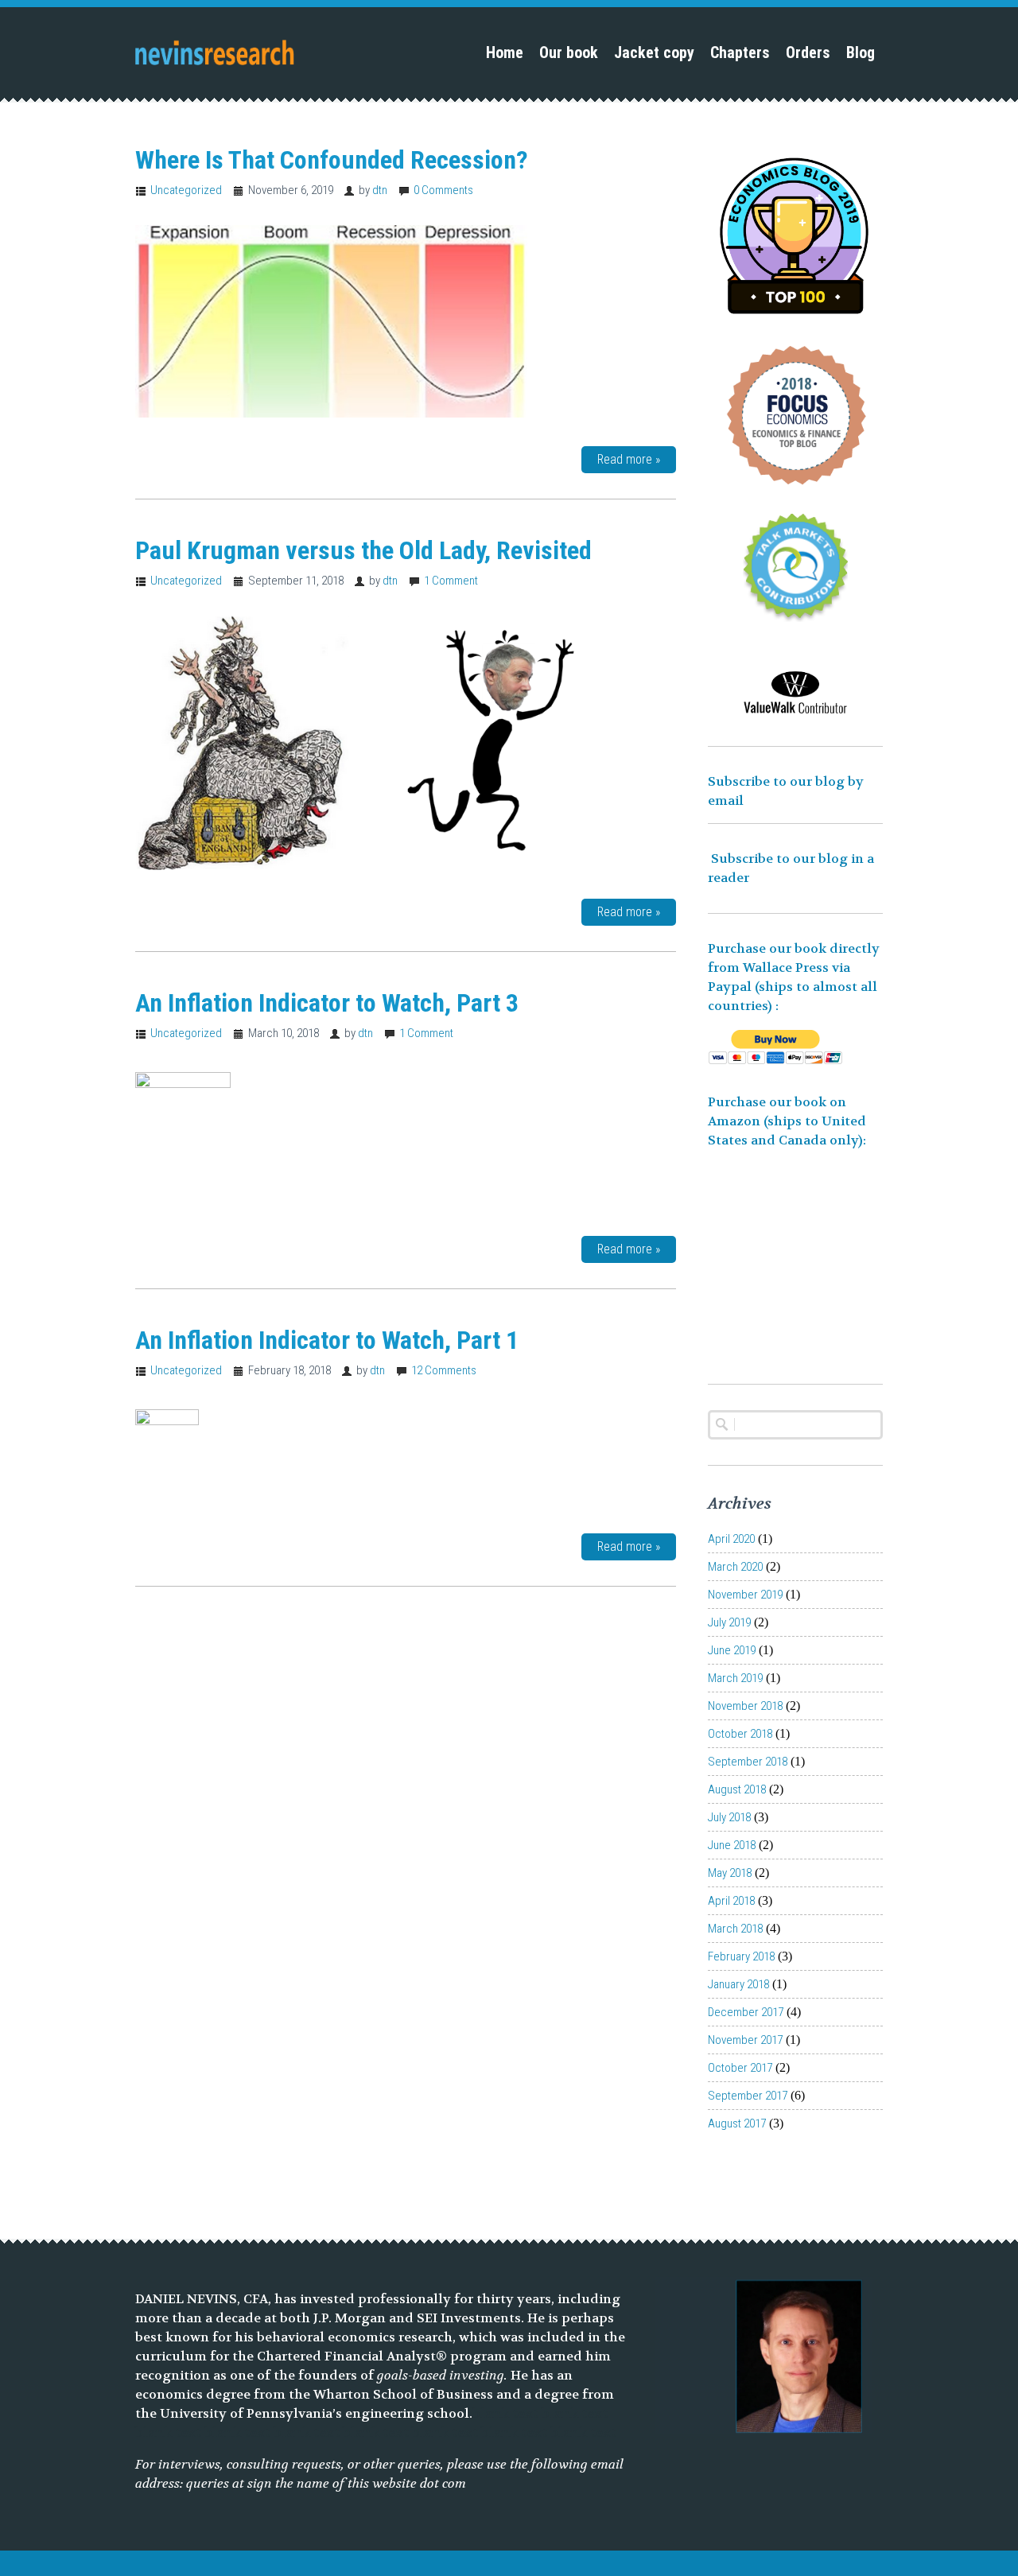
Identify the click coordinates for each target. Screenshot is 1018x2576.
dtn (380, 190)
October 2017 (740, 2068)
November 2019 (745, 1595)
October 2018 (740, 1734)
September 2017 (748, 2096)
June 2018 (732, 1845)
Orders (808, 52)
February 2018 (741, 1956)
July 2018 (729, 1817)
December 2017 (746, 2012)
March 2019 (735, 1678)
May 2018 (730, 1873)
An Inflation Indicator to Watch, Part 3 (327, 1003)
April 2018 (731, 1901)
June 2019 (732, 1650)
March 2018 (735, 1929)
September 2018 (748, 1762)
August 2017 (737, 2123)
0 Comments (443, 190)
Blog (861, 52)
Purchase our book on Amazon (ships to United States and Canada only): (789, 1121)
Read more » (629, 459)
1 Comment (451, 581)
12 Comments (444, 1370)
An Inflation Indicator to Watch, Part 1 (327, 1340)
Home (505, 52)
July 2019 (729, 1622)
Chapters (740, 52)
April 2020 (731, 1539)
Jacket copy (654, 52)
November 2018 (745, 1706)
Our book (569, 52)
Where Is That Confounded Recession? (332, 160)
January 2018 (738, 1984)
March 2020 (735, 1567)
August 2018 (737, 1789)
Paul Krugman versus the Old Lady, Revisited (363, 550)
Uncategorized (186, 190)
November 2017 (745, 2040)
